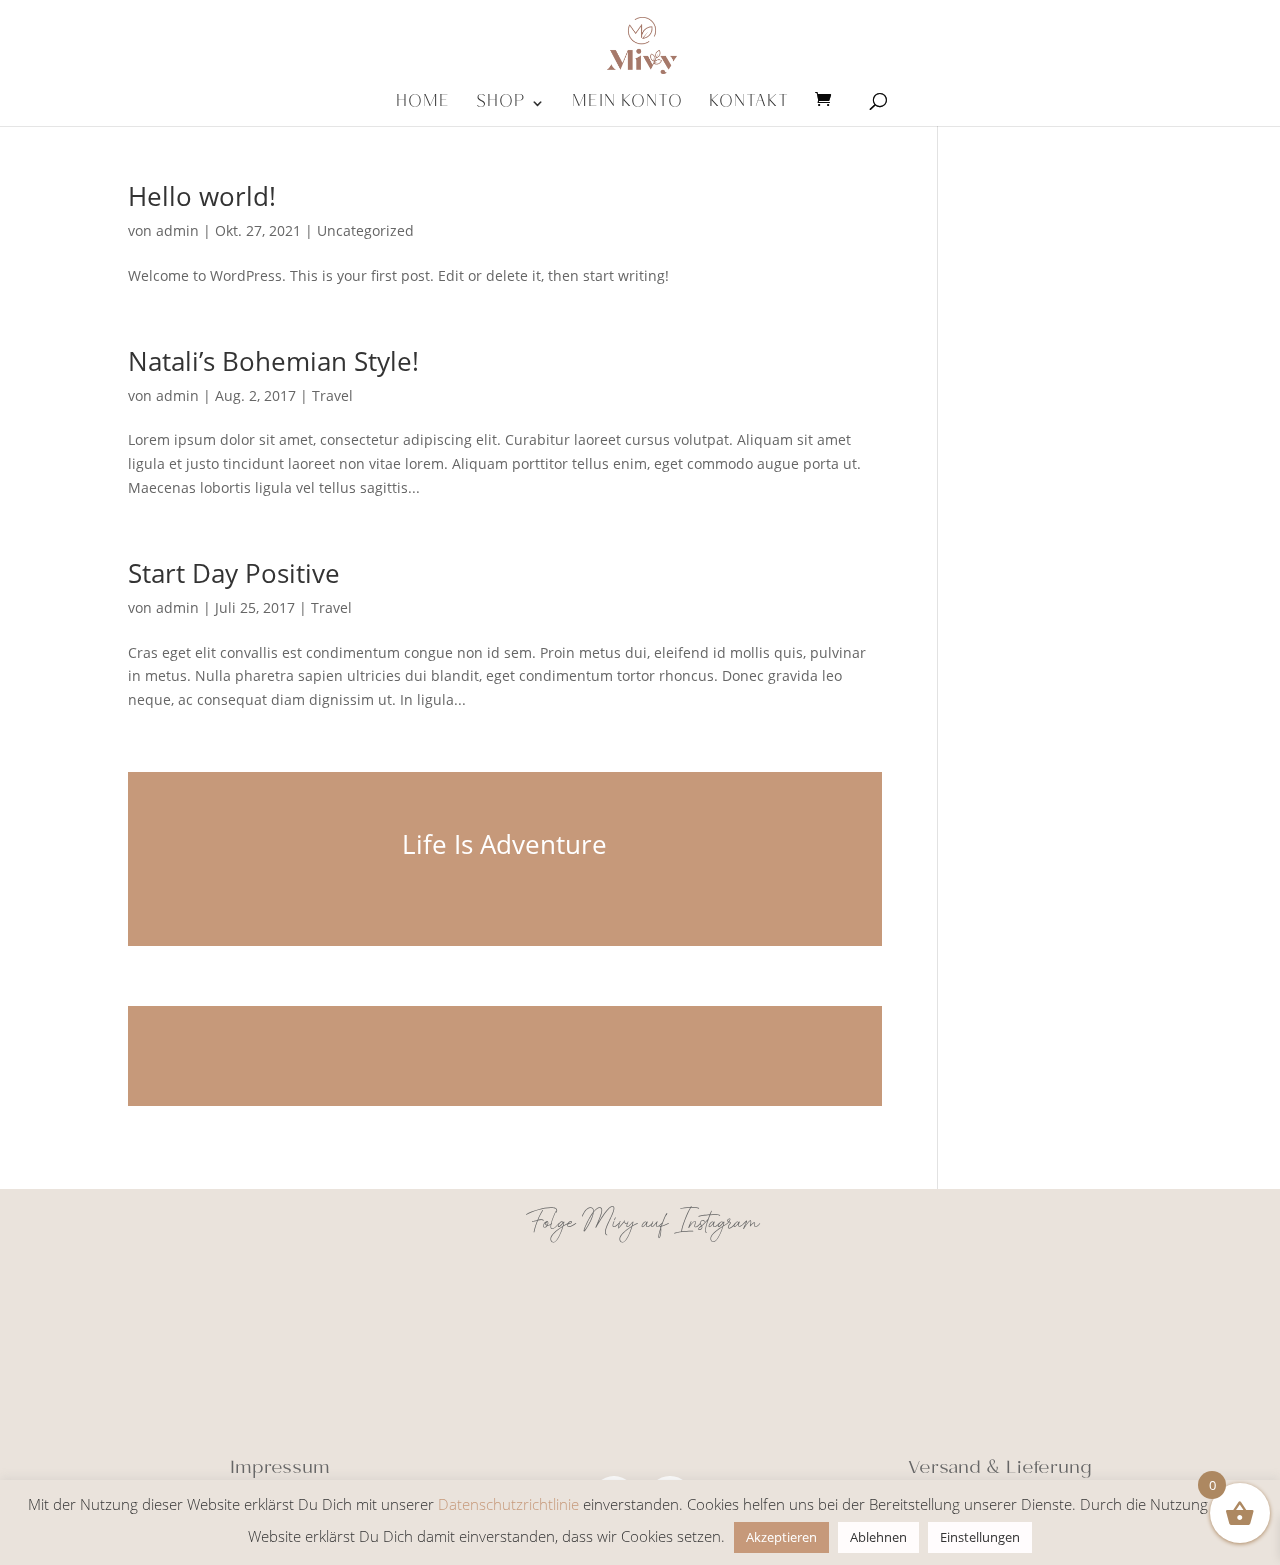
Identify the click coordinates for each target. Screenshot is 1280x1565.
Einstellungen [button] (980, 1537)
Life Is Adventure (504, 844)
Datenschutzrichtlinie (508, 1504)
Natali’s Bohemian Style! (273, 361)
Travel (332, 395)
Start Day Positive (234, 573)
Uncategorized (365, 230)
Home (423, 109)
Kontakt (749, 109)
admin (177, 230)
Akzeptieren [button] (781, 1537)
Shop (501, 109)
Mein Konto (627, 109)
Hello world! (202, 196)
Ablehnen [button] (878, 1537)
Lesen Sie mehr (505, 1056)
